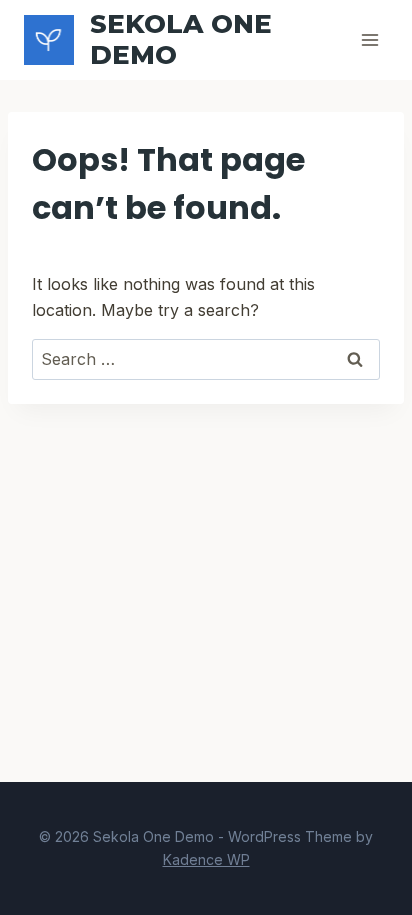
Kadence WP (206, 859)
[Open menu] (369, 39)
